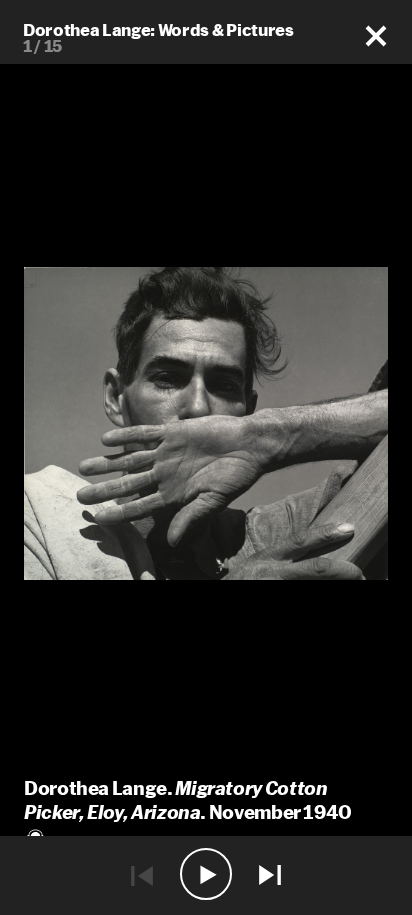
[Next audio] (270, 875)
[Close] (376, 36)
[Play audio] (206, 875)
